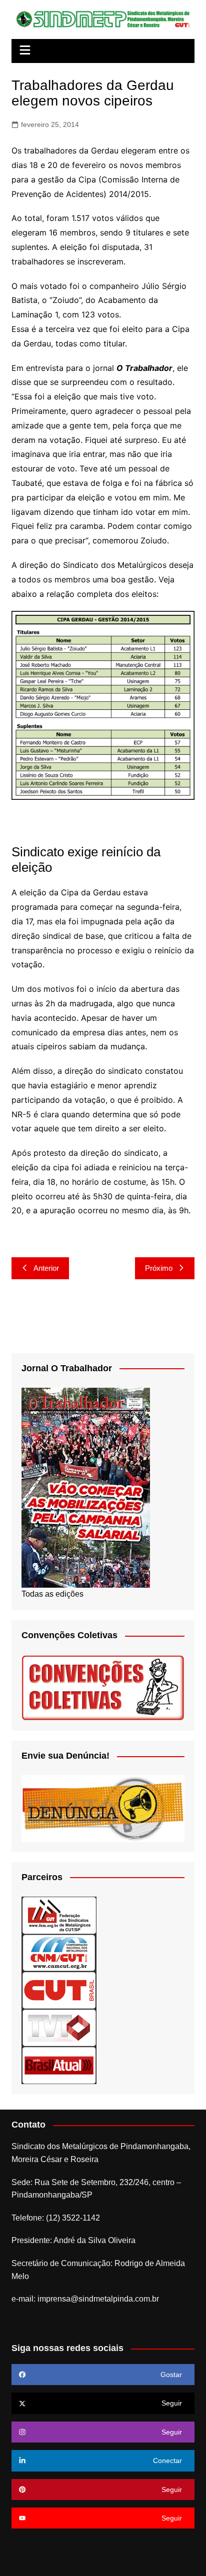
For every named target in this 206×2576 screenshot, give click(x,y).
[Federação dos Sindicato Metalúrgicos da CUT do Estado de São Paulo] (59, 1915)
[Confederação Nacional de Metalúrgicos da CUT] (59, 1952)
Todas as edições (52, 1594)
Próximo (159, 1268)
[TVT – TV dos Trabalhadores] (59, 2027)
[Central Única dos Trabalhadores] (59, 1990)
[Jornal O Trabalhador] (86, 1487)
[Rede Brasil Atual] (59, 2065)
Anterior (46, 1268)
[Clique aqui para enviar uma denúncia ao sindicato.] (103, 1808)
